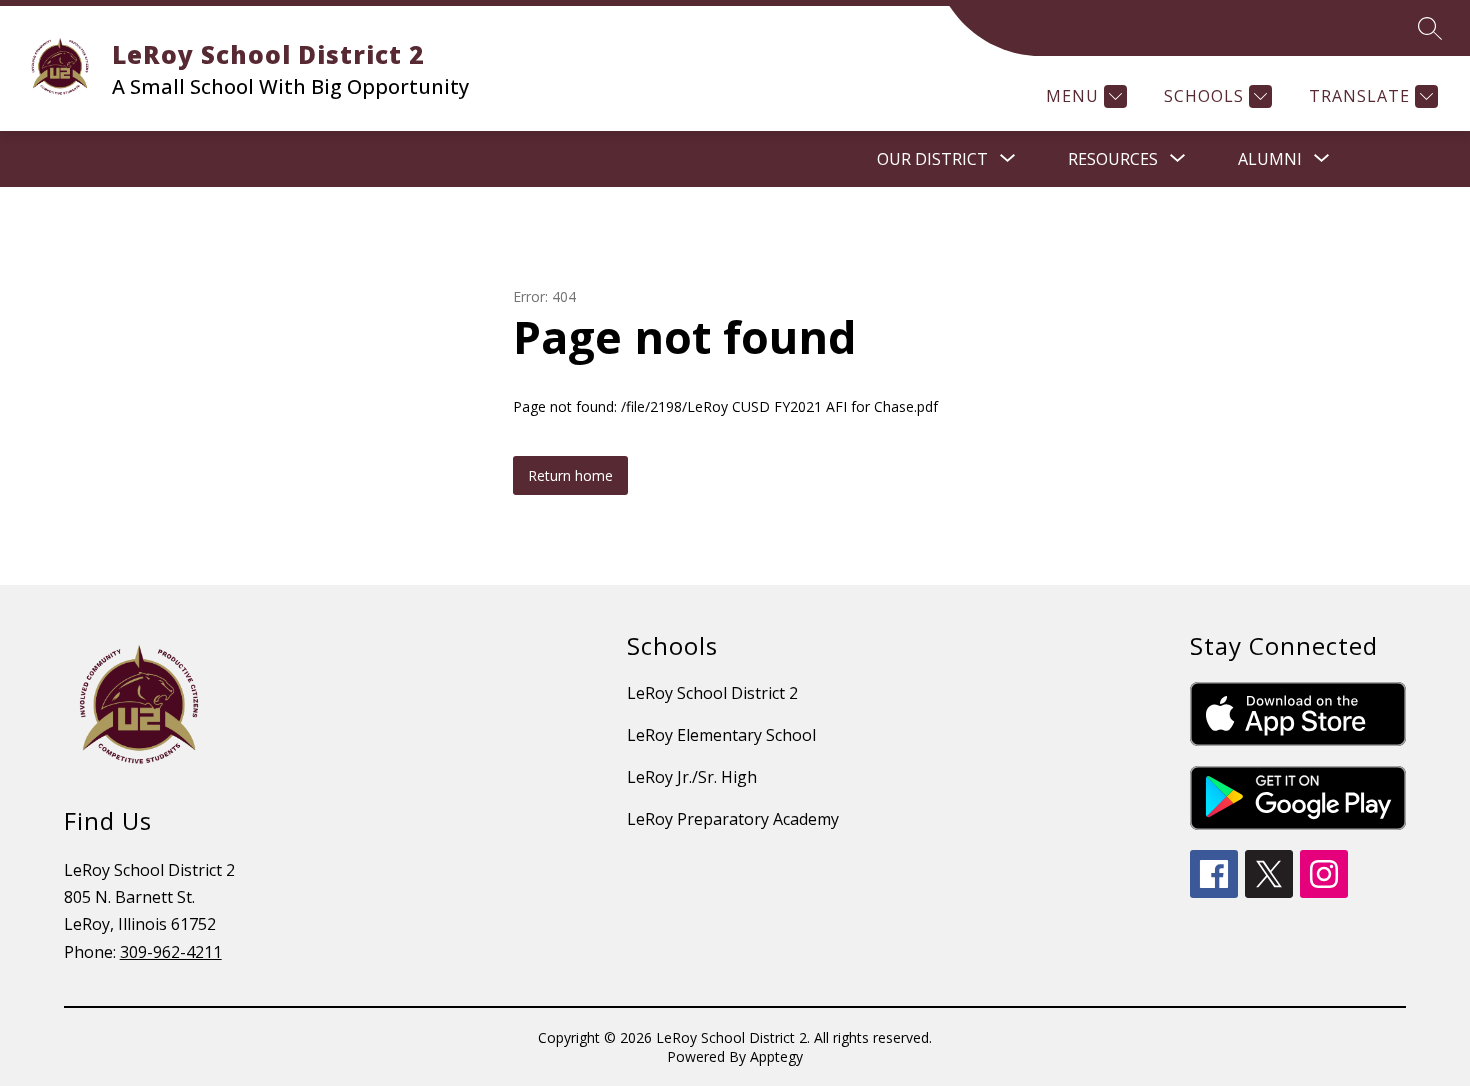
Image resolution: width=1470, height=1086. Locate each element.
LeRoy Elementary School (721, 735)
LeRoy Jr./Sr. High (692, 777)
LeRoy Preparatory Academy (733, 819)
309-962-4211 (171, 952)
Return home (570, 475)
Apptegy (776, 1056)
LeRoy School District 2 (712, 693)
